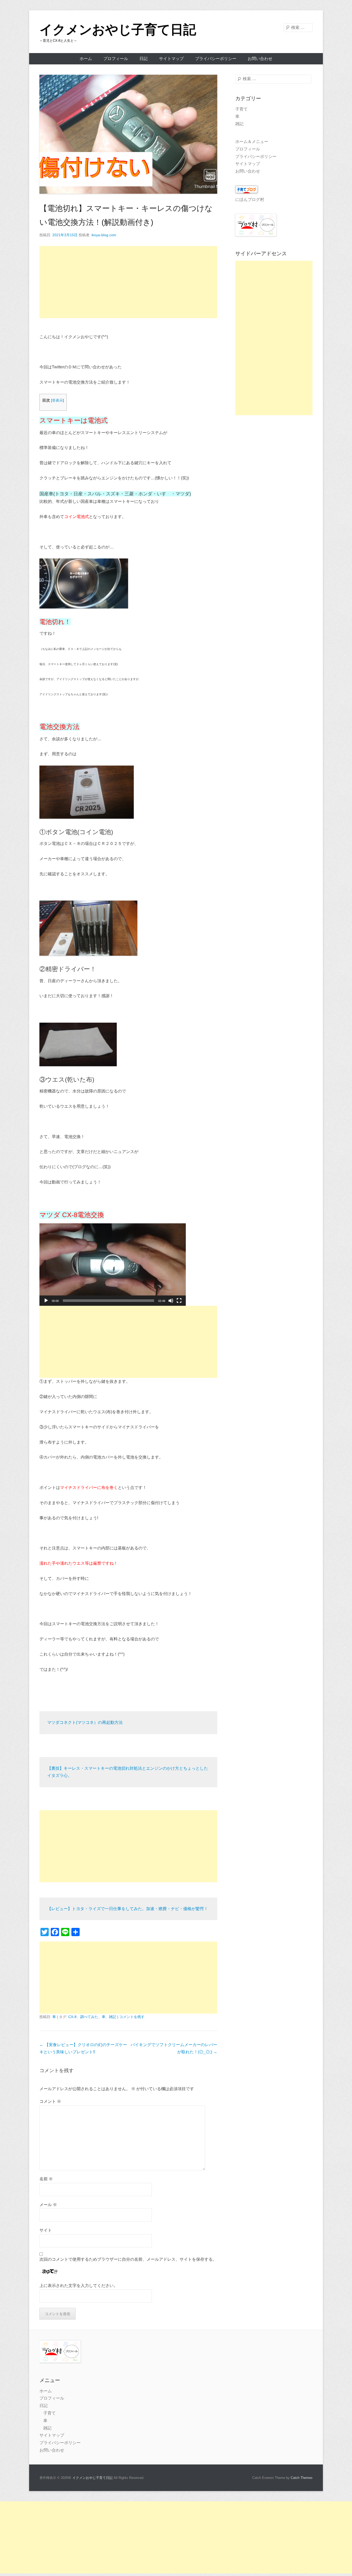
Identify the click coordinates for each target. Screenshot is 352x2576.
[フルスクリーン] (179, 1301)
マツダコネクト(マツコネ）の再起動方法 (85, 1722)
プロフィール (116, 59)
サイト (46, 2230)
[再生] (46, 1301)
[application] (113, 1265)
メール (48, 2205)
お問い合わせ (260, 59)
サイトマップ (171, 59)
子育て (241, 109)
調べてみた (89, 2017)
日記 (144, 59)
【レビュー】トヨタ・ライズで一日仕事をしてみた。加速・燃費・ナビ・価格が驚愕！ (128, 1909)
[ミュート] (171, 1301)
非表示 (57, 400)
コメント (50, 2101)
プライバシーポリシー (216, 59)
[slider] (108, 1301)
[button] (113, 1265)
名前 (46, 2179)
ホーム (86, 59)
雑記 (113, 2017)
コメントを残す (132, 2017)
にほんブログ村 (250, 200)
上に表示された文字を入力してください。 (79, 2286)
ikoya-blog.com (104, 235)
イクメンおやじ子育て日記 (118, 30)
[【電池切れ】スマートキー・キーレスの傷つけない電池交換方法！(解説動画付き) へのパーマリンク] (128, 134)
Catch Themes (302, 2478)
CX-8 (72, 2017)
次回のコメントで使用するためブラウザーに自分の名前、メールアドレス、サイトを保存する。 (128, 2259)
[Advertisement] (128, 282)
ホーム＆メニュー (252, 142)
